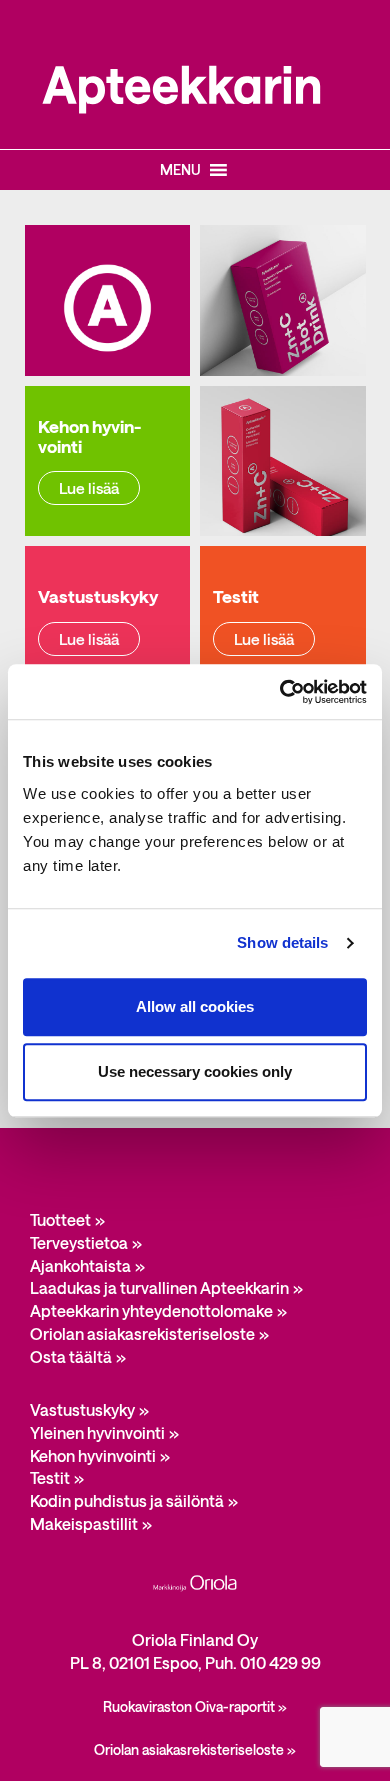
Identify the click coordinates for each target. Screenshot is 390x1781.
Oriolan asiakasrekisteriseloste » (195, 1749)
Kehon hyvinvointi (93, 1455)
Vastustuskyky (82, 1409)
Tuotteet (60, 1219)
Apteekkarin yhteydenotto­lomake (151, 1310)
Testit (50, 1477)
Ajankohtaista (80, 1265)
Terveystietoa (79, 1242)
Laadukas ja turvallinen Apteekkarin (159, 1287)
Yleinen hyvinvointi (97, 1432)
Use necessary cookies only (195, 1071)
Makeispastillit (84, 1523)
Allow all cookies (195, 1006)
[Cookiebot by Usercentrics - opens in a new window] (280, 692)
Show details (282, 942)
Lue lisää (89, 488)
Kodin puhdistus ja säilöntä (127, 1500)
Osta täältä (71, 1356)
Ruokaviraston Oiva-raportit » (195, 1706)
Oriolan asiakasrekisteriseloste (142, 1333)
